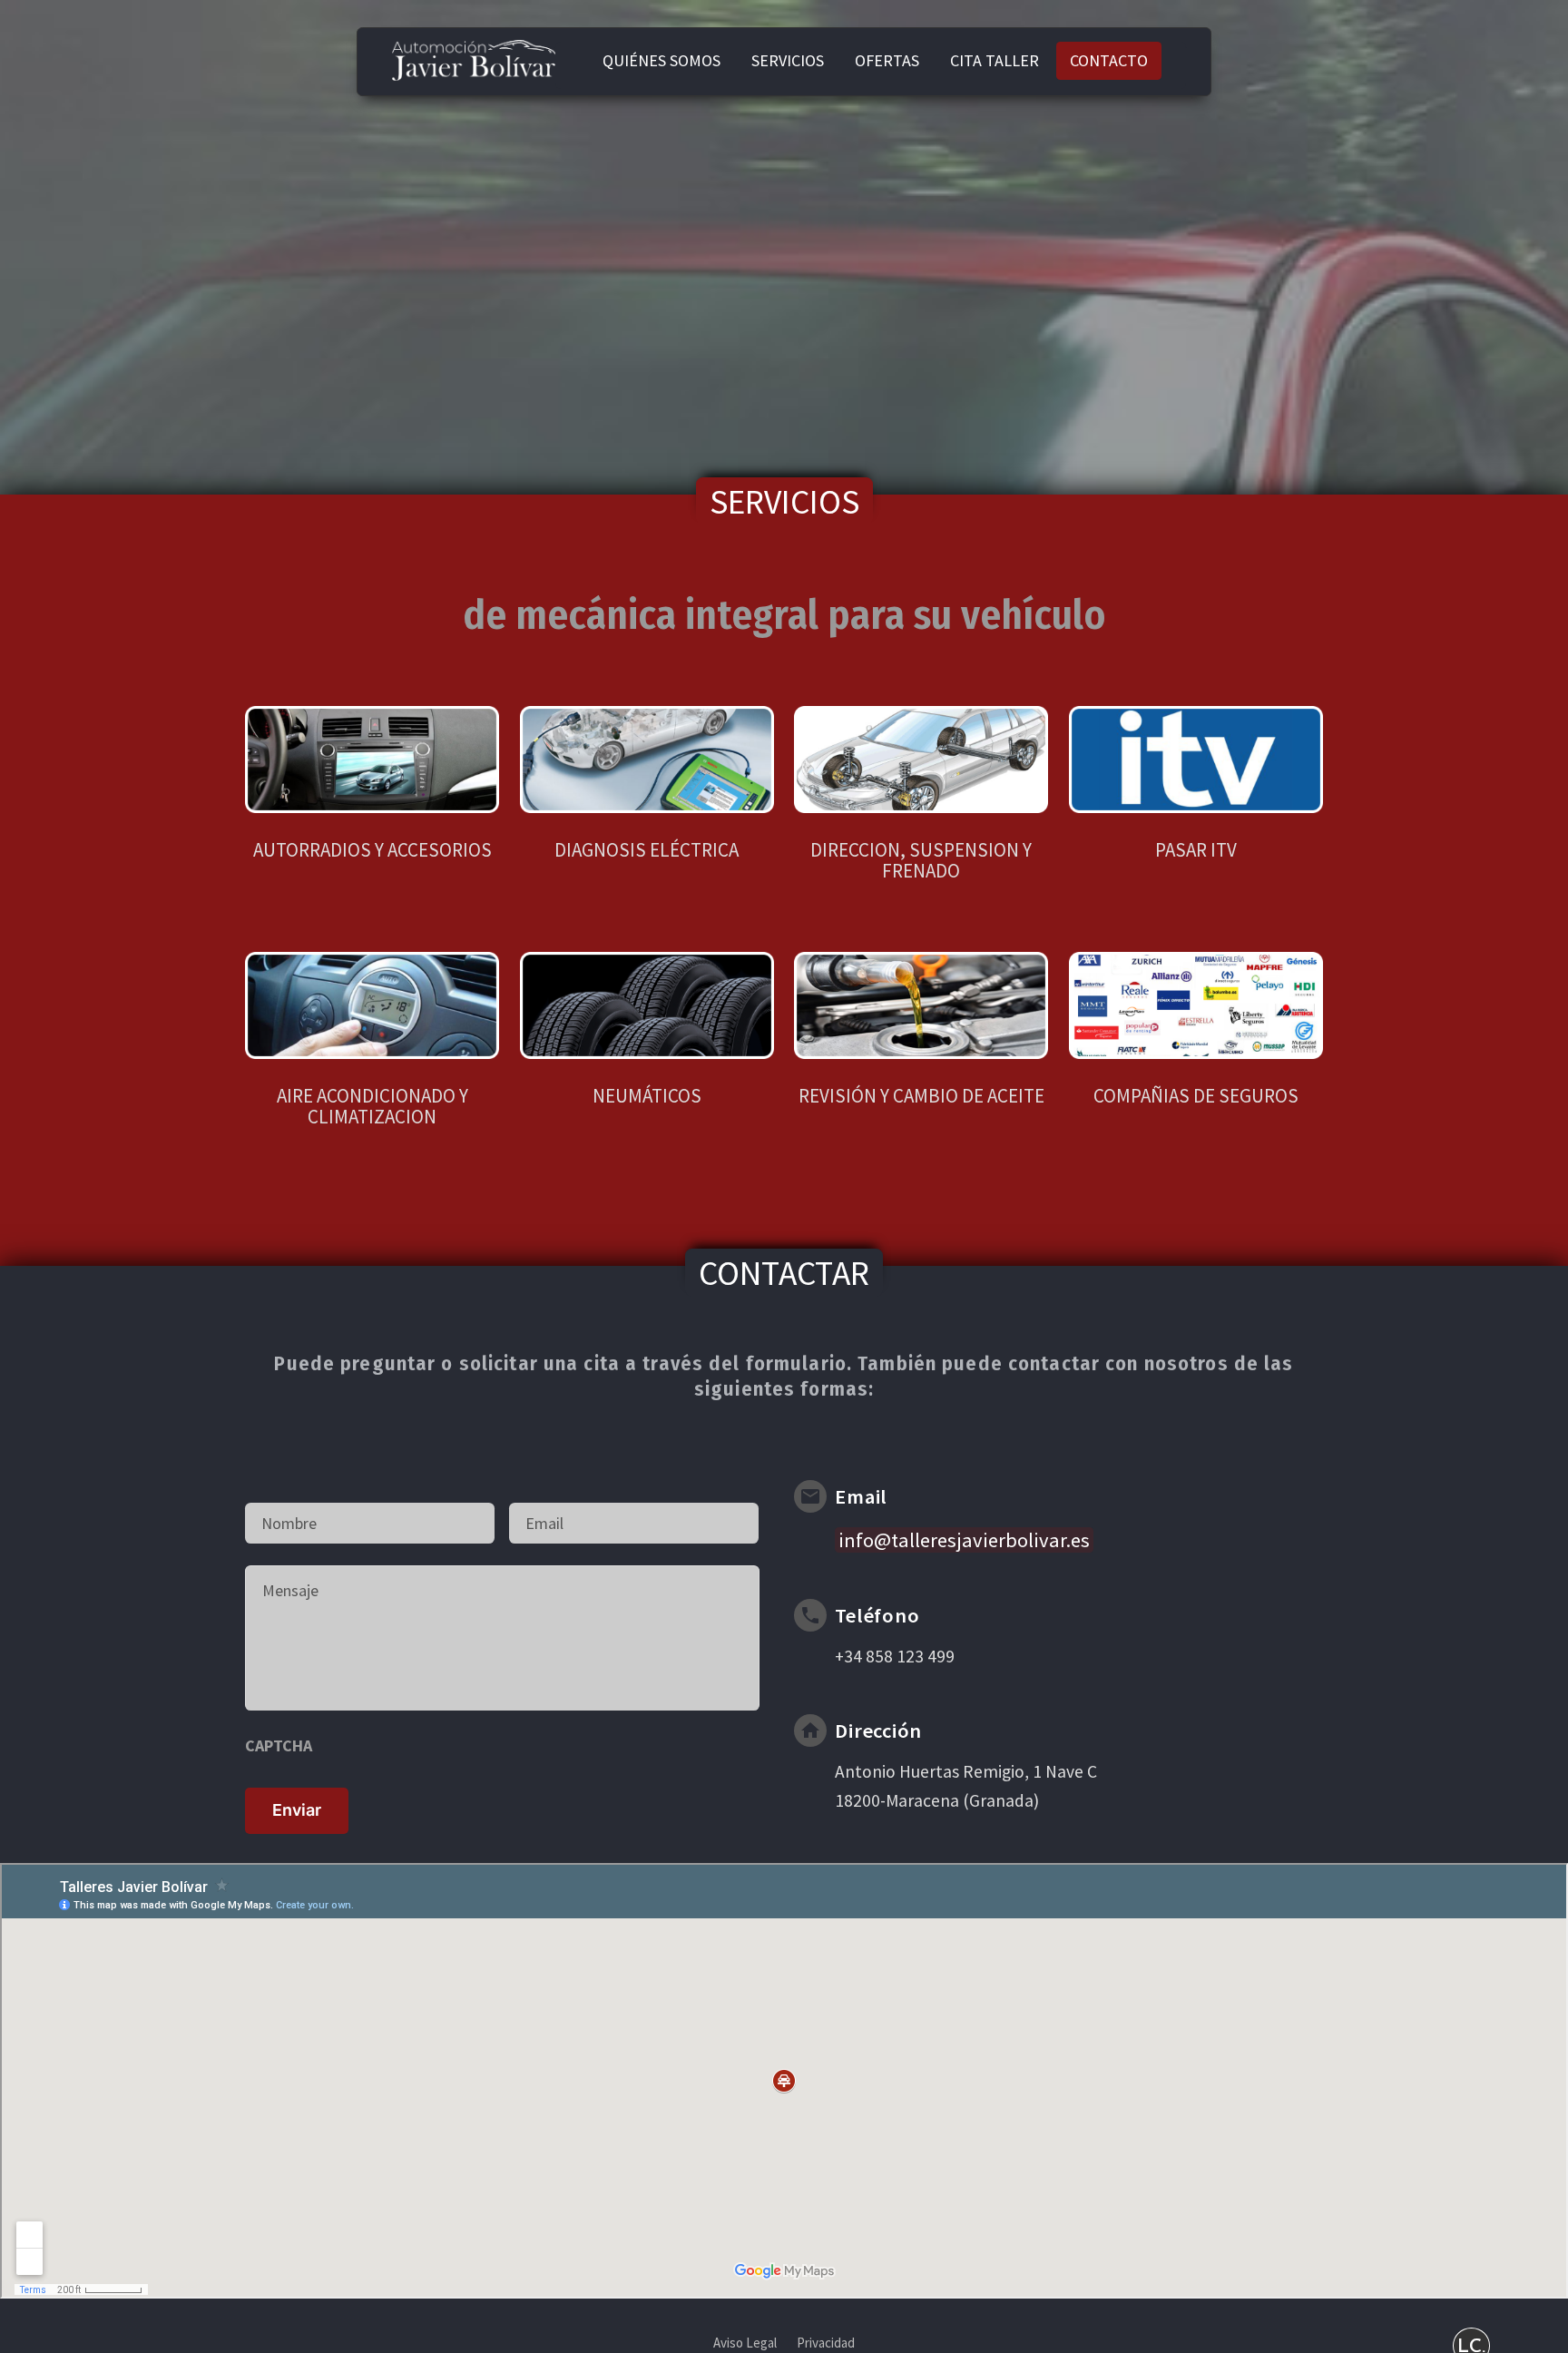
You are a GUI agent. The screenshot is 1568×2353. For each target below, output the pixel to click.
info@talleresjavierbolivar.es (964, 1540)
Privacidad (826, 2343)
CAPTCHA (279, 1745)
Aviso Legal (745, 2343)
